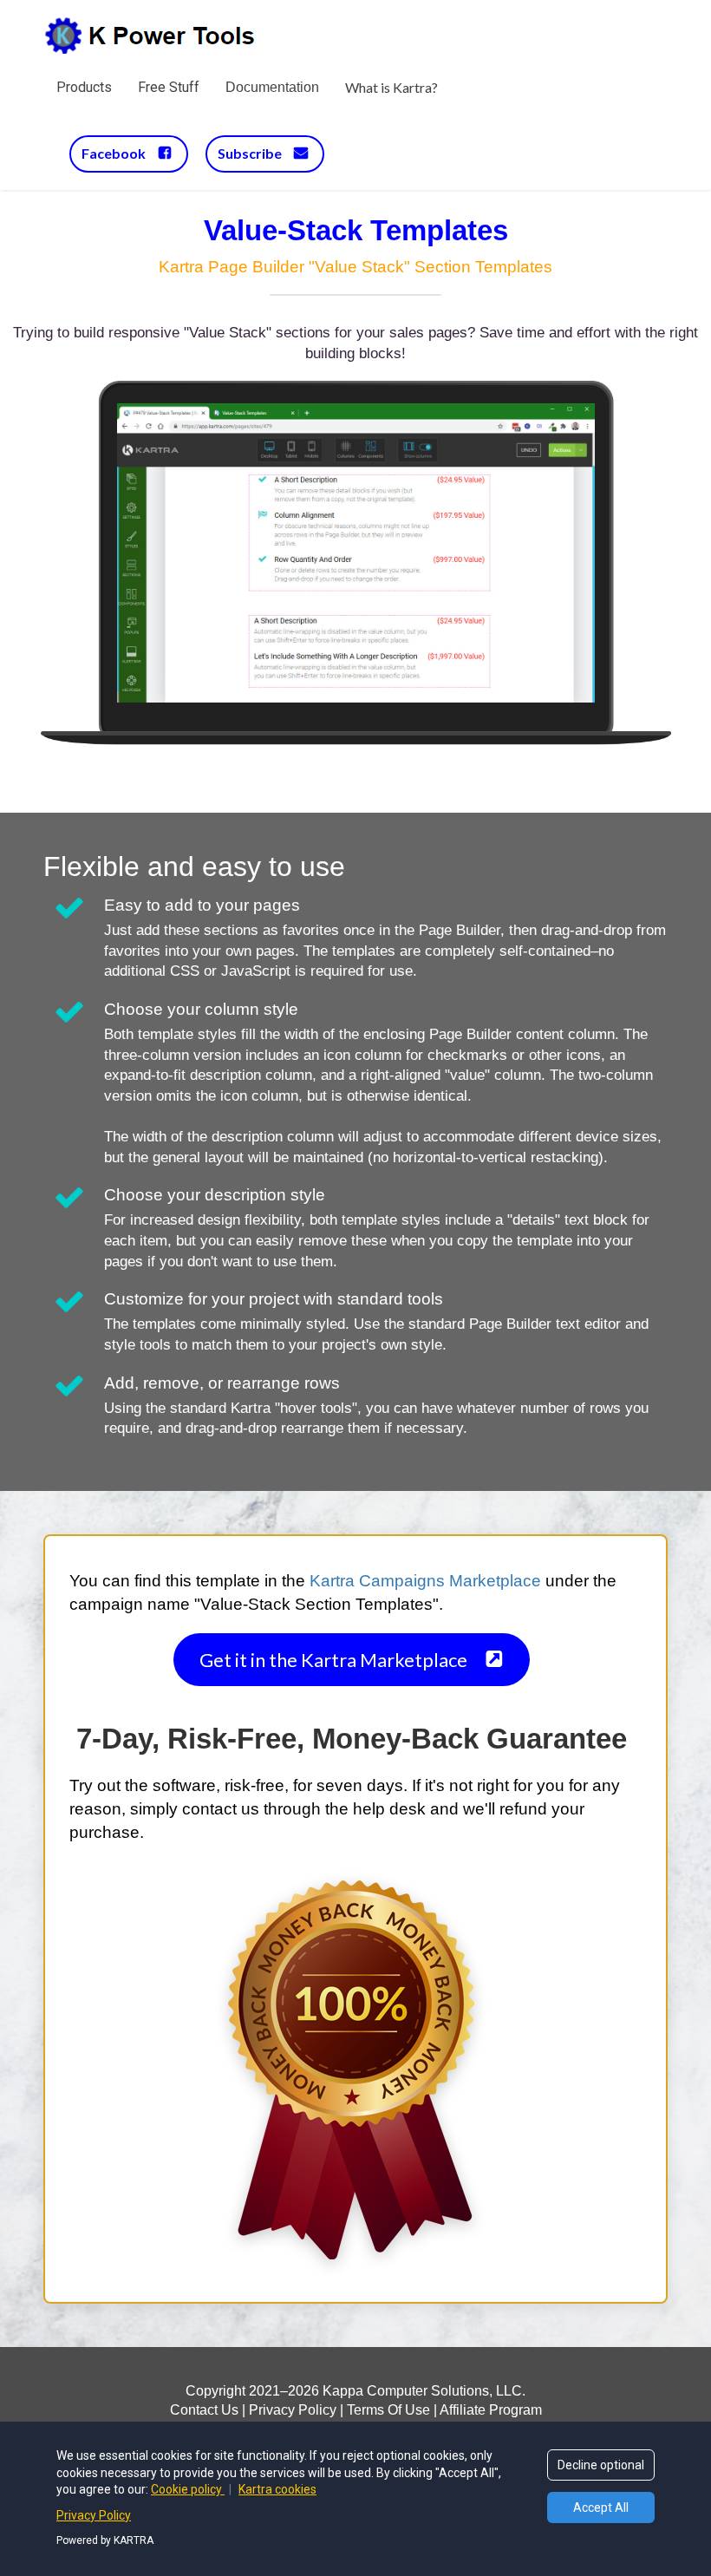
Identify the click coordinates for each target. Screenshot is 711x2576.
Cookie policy (188, 2489)
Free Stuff (169, 87)
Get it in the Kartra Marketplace (333, 1660)
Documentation (272, 87)
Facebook (114, 153)
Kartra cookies (277, 2489)
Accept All (601, 2507)
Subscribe (250, 153)
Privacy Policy (94, 2515)
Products (84, 87)
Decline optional (601, 2465)
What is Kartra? (391, 87)
